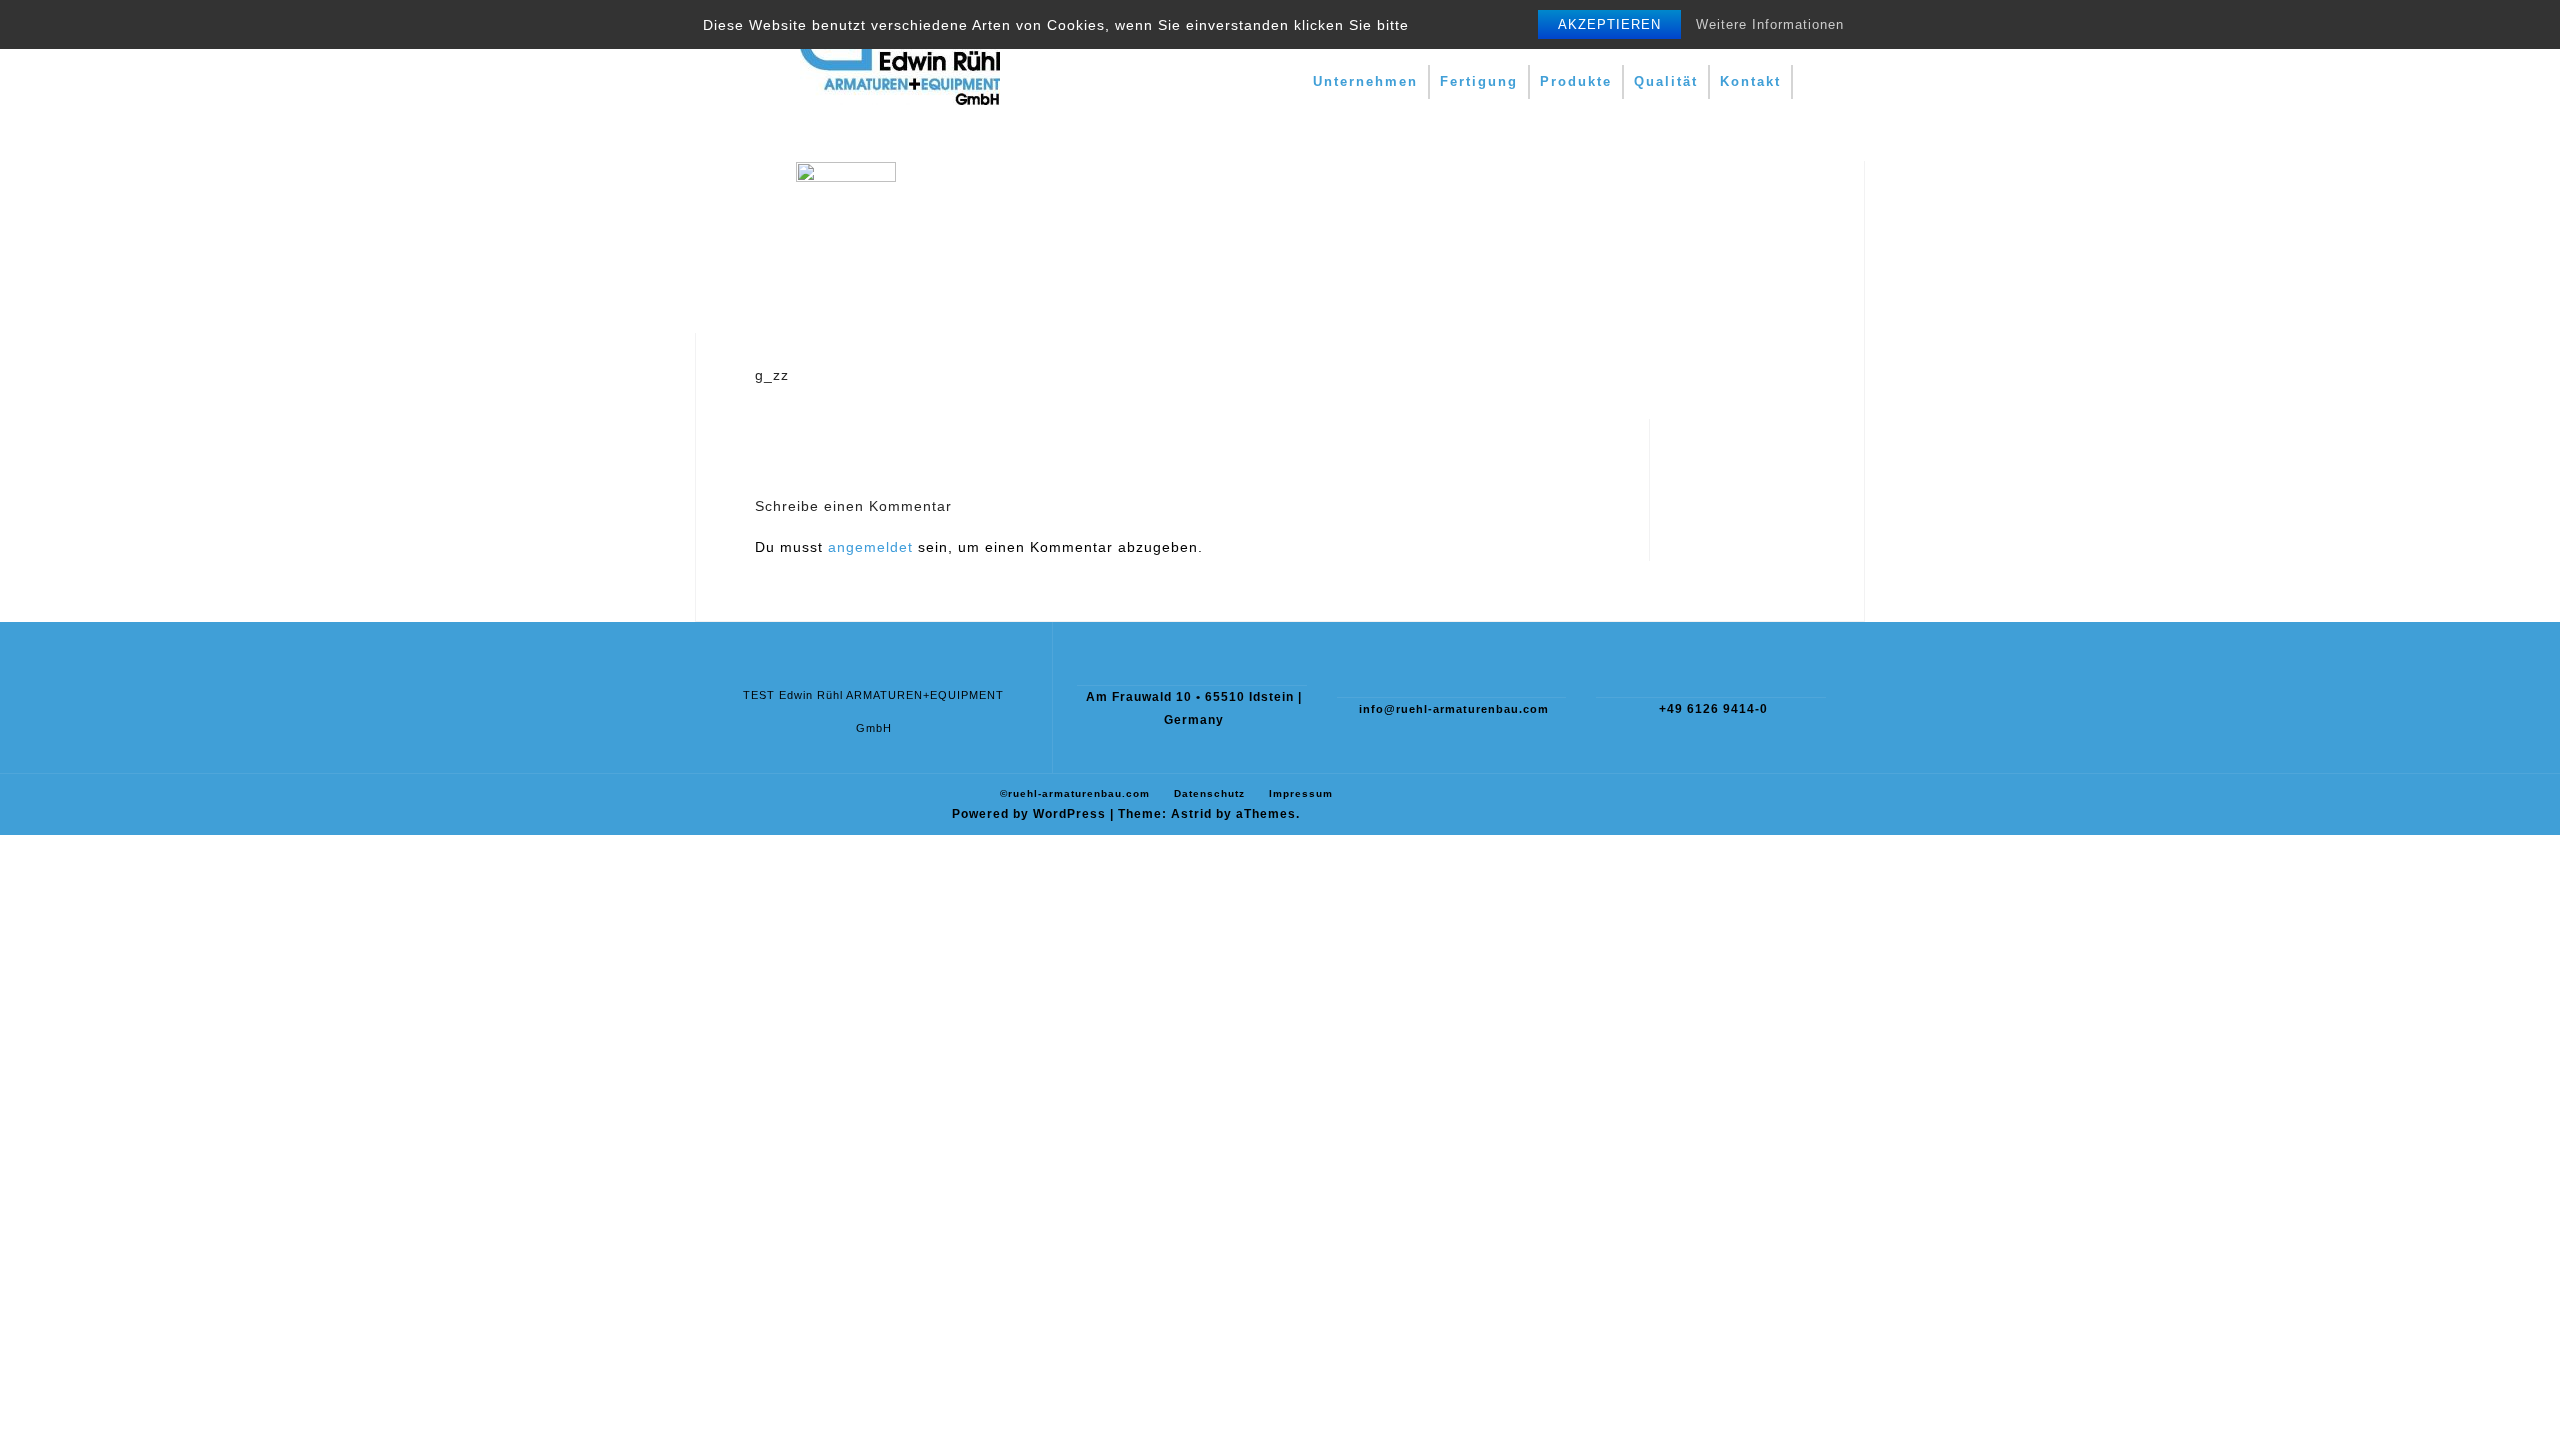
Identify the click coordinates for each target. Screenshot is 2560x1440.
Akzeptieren (1609, 24)
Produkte (1576, 81)
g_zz (772, 375)
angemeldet (870, 547)
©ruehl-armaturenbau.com (1075, 793)
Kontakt (1750, 81)
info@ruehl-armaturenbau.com (1454, 709)
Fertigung (1479, 81)
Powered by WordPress (1029, 814)
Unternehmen (1365, 81)
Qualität (1666, 81)
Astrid (1191, 814)
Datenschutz (1209, 793)
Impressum (1301, 793)
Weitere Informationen (1770, 24)
